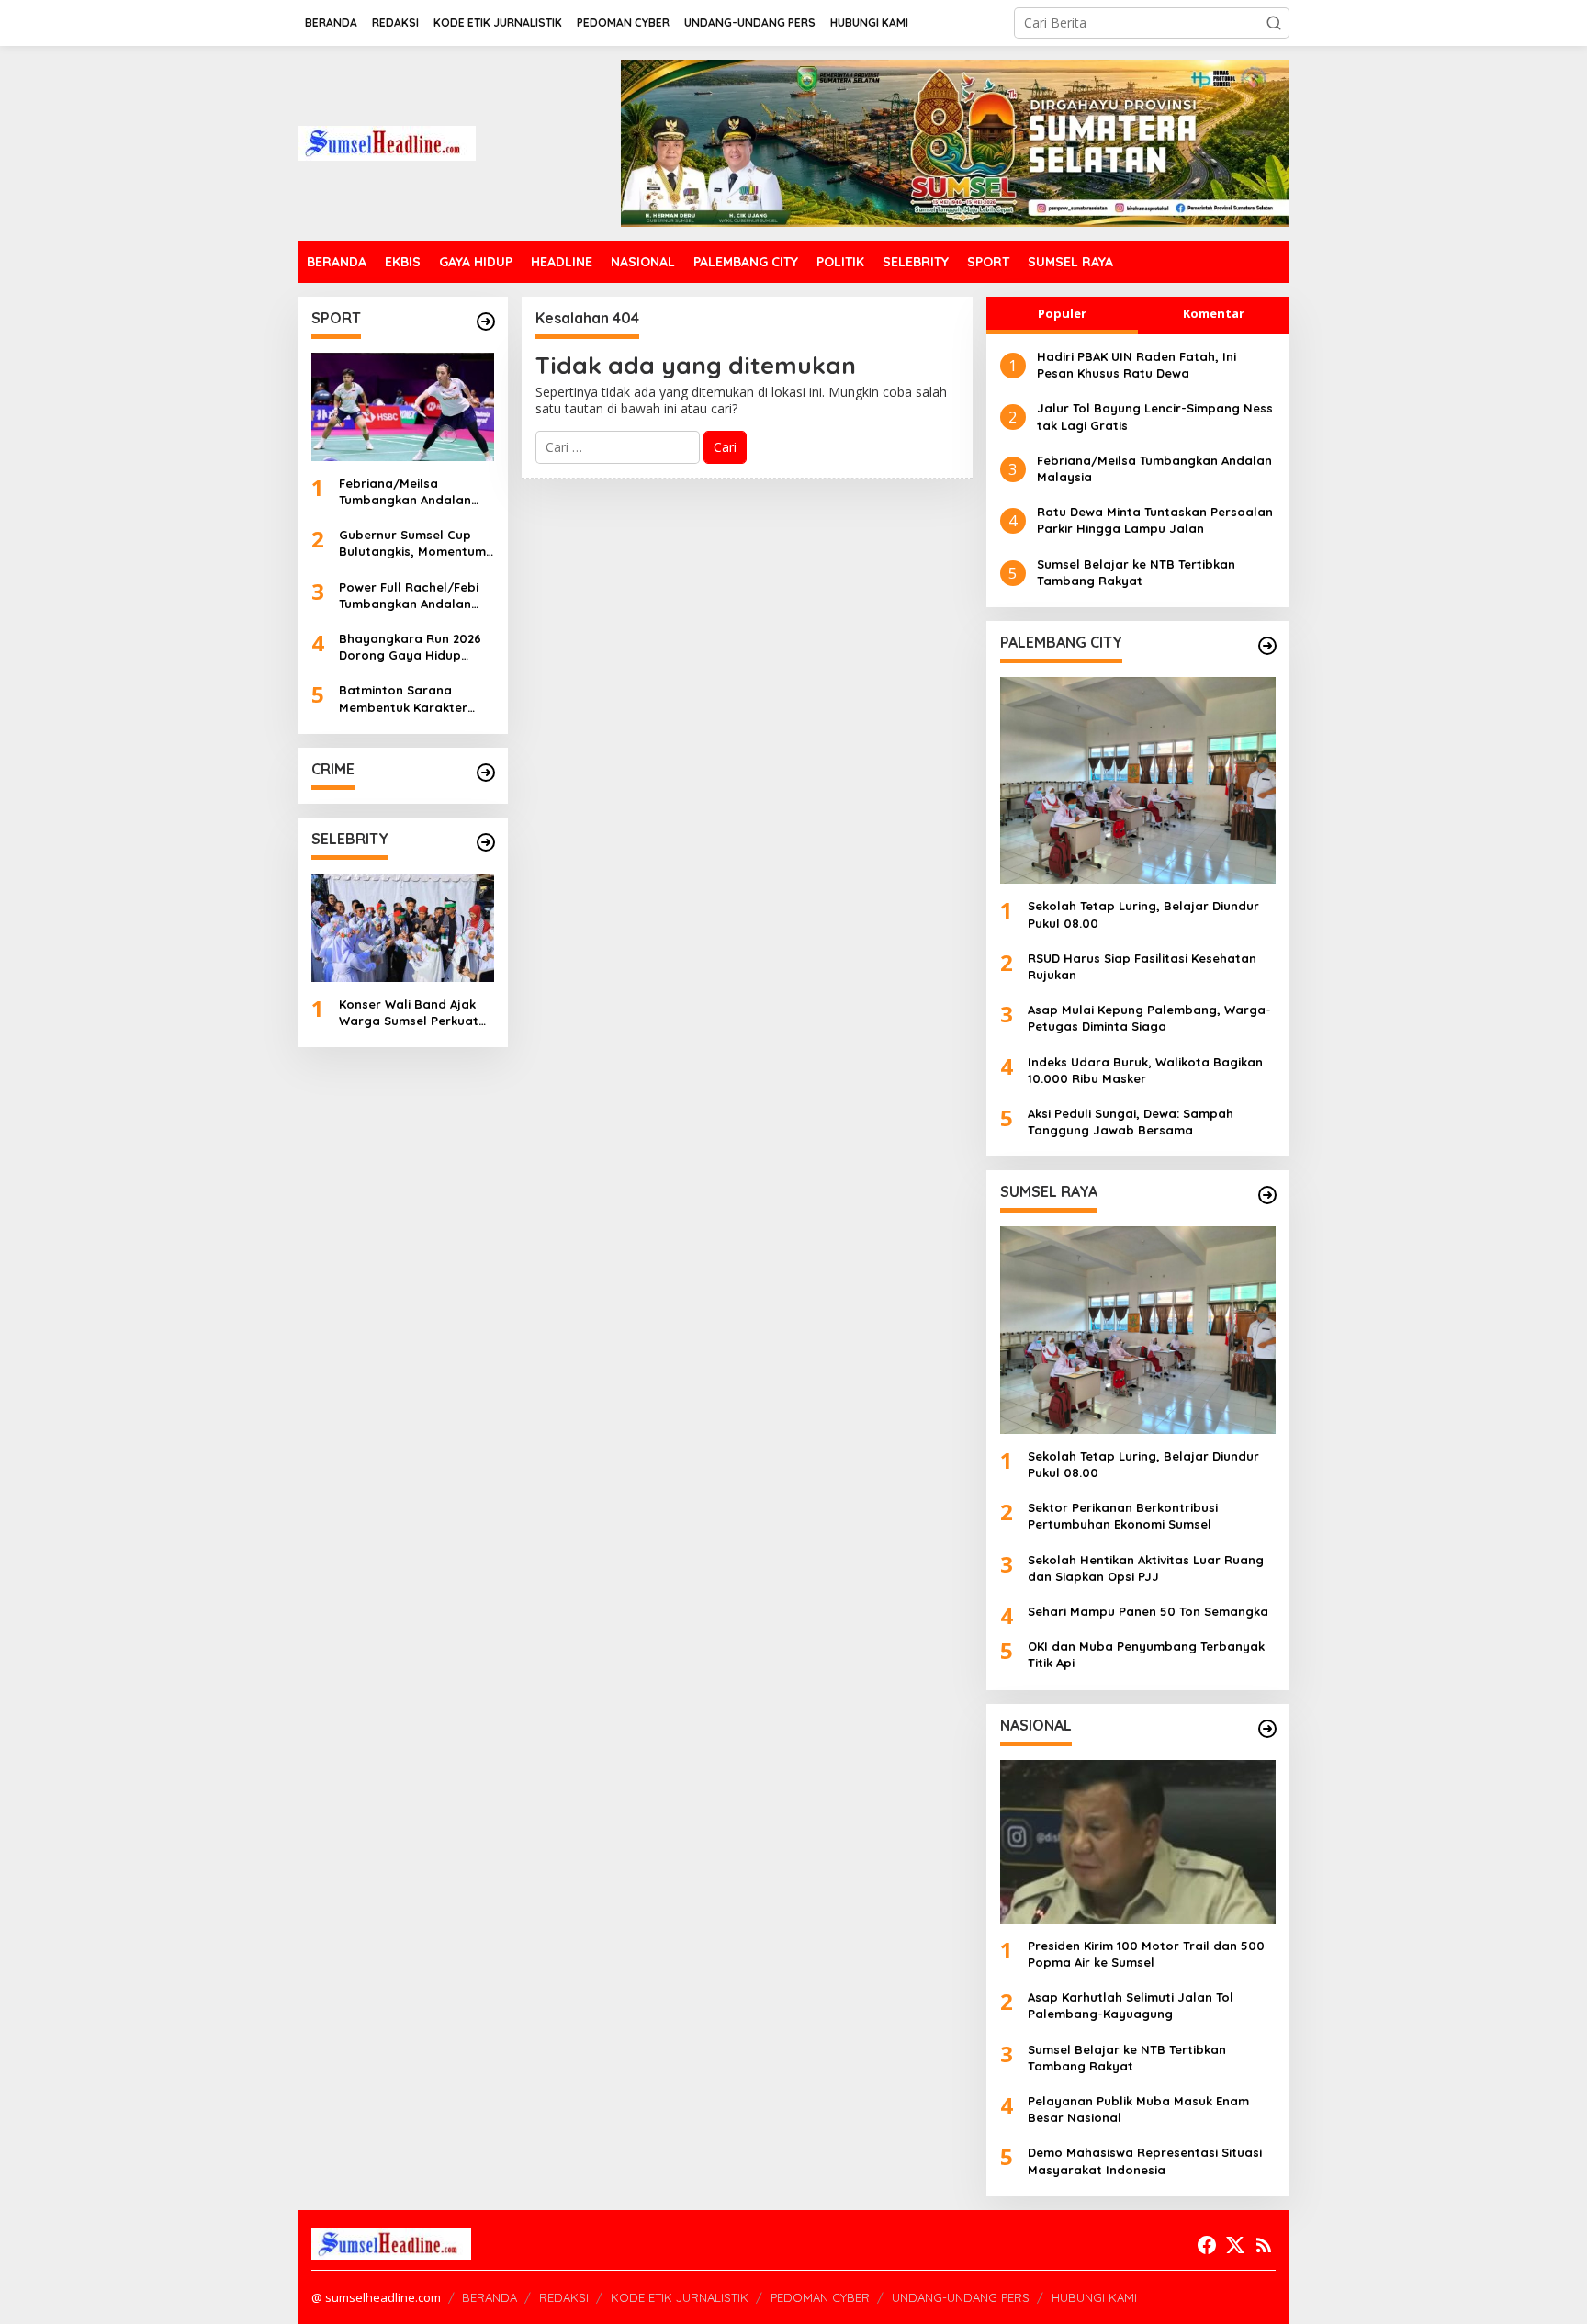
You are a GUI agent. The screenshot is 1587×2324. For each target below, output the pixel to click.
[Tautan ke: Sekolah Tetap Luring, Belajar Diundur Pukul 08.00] (1138, 780)
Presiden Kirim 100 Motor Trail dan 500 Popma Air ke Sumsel (1146, 1954)
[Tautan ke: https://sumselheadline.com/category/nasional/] (1267, 1729)
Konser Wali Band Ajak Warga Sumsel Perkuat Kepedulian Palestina (409, 1013)
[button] (1274, 23)
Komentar (1214, 313)
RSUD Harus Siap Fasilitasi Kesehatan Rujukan (1142, 966)
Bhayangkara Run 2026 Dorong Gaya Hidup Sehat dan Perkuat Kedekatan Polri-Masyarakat (410, 647)
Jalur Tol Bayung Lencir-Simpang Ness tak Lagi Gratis (1155, 416)
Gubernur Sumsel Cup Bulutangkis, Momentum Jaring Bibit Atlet (412, 543)
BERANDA (490, 2297)
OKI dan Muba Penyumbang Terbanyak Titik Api (1146, 1654)
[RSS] (1264, 2245)
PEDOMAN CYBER (820, 2297)
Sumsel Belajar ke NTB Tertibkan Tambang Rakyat (1136, 572)
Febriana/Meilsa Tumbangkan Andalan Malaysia (405, 492)
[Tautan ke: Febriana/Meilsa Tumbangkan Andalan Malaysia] (403, 407)
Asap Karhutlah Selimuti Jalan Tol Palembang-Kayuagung (1131, 2005)
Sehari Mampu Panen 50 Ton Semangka (1148, 1611)
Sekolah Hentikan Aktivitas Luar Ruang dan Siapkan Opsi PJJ (1146, 1568)
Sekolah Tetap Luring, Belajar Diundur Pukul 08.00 (1143, 914)
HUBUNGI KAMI (1094, 2297)
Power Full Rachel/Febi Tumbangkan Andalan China (409, 596)
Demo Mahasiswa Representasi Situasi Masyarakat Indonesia (1145, 2160)
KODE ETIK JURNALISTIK (680, 2297)
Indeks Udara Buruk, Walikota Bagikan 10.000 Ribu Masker (1145, 1070)
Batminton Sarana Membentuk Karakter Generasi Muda (403, 699)
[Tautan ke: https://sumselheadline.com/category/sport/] (486, 322)
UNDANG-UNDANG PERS (961, 2297)
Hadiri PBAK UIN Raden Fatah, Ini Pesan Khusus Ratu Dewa (1137, 365)
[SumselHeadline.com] (387, 142)
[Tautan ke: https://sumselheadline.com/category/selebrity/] (486, 842)
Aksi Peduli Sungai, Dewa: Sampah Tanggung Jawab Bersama (1131, 1122)
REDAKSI (564, 2297)
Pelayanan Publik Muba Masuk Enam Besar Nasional (1138, 2109)
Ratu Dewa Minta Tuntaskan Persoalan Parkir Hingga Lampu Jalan (1155, 520)
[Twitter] (1235, 2245)
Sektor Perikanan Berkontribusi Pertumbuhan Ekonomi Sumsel (1123, 1516)
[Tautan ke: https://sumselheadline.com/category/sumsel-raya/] (1267, 1195)
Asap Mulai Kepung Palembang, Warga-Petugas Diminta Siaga (1149, 1018)
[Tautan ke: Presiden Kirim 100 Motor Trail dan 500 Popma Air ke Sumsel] (1138, 1842)
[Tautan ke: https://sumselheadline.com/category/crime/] (486, 773)
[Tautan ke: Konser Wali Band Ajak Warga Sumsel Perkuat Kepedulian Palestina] (403, 928)
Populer (1062, 313)
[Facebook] (1207, 2245)
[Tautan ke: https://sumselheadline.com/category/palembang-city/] (1267, 646)
